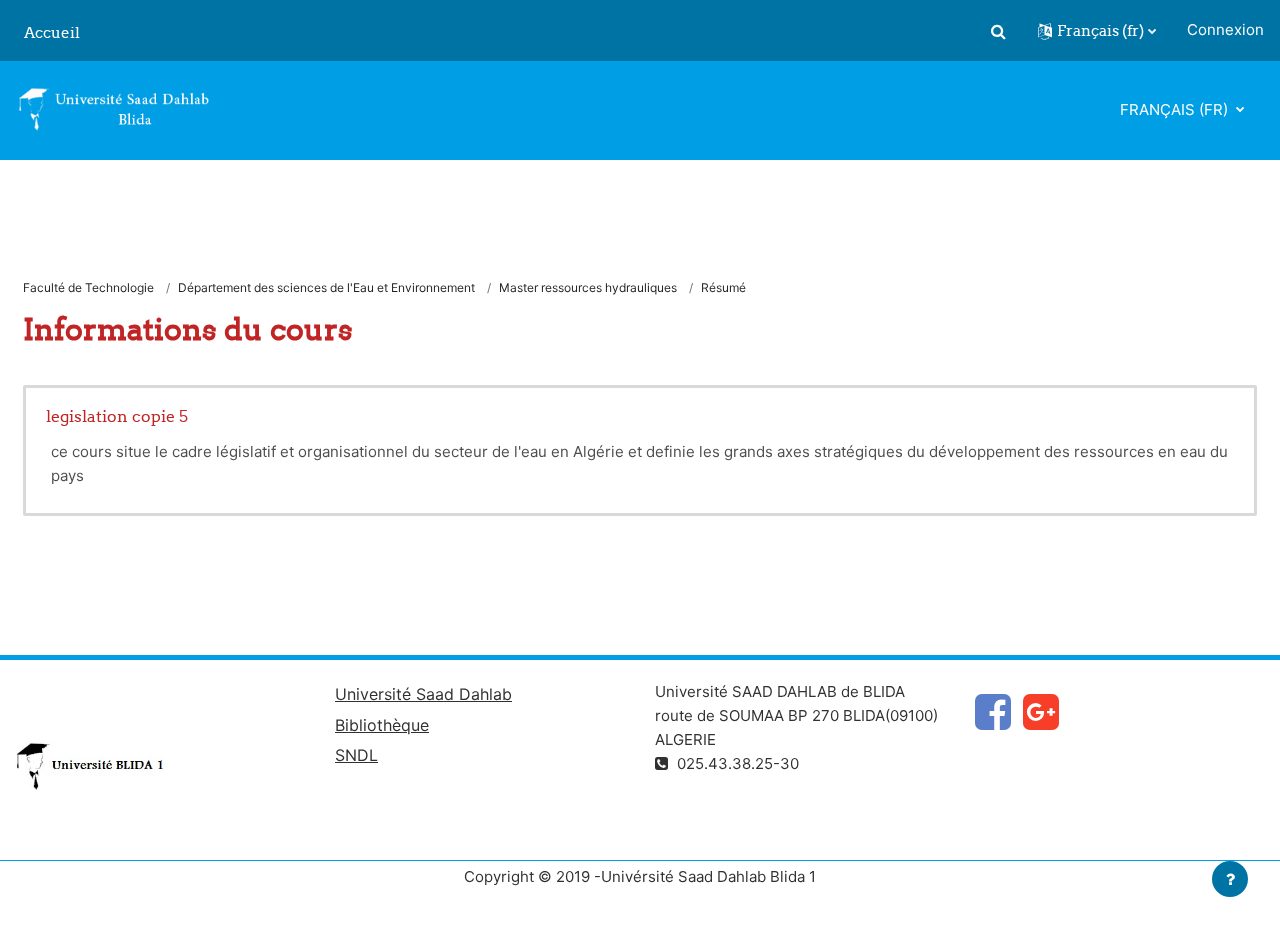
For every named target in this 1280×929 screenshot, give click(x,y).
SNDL (356, 755)
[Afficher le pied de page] (1230, 879)
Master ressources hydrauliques (588, 287)
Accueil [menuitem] (52, 32)
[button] (998, 31)
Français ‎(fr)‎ (1176, 109)
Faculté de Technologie (88, 287)
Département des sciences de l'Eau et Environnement (326, 287)
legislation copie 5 (117, 416)
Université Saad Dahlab (423, 694)
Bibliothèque (382, 725)
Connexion (1225, 29)
